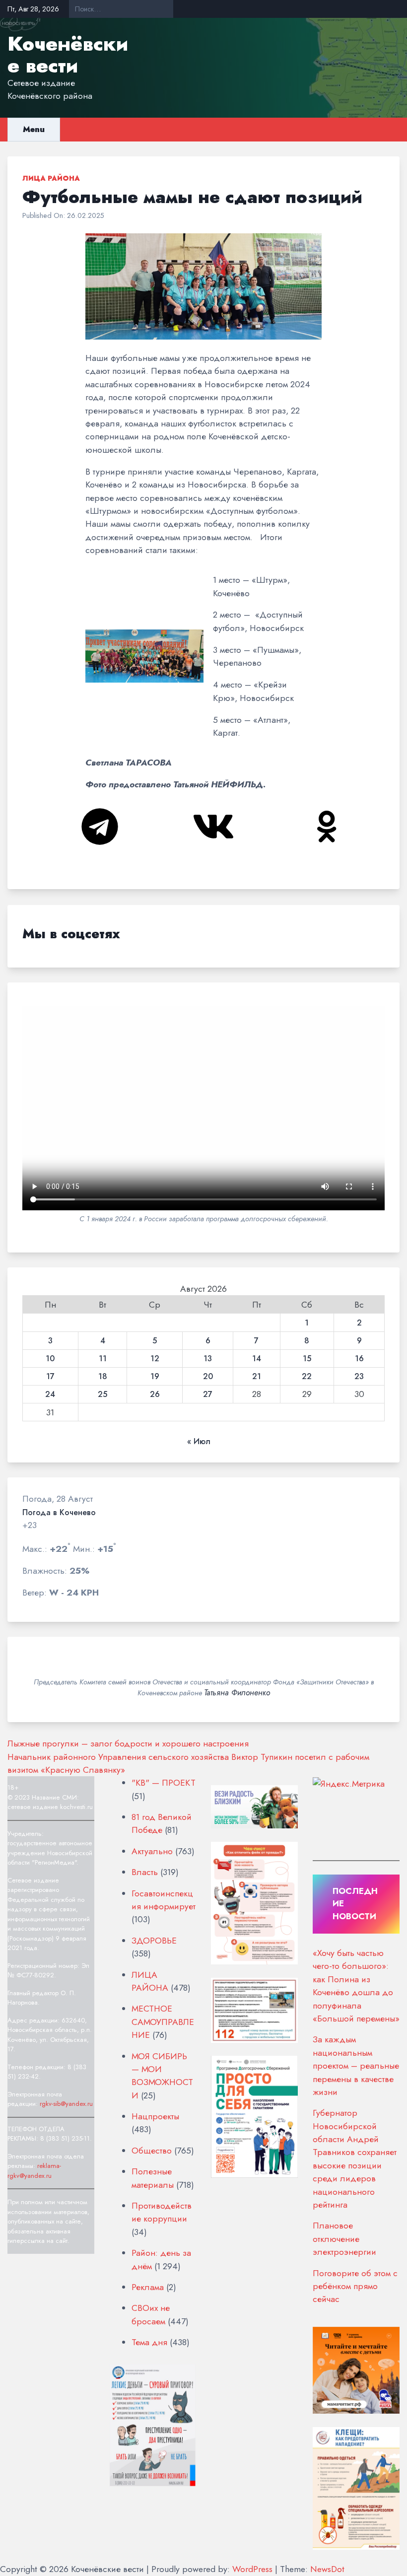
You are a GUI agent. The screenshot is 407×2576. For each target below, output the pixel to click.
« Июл (199, 1442)
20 (208, 1377)
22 (307, 1377)
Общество (152, 2151)
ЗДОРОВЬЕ (154, 1941)
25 (102, 1394)
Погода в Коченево (59, 1513)
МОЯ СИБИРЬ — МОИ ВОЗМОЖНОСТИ (162, 2076)
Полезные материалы (153, 2178)
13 (208, 1359)
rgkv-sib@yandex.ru (66, 2104)
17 (50, 1377)
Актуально (152, 1851)
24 (50, 1394)
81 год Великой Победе (162, 1823)
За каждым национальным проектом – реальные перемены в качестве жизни (356, 2066)
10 (50, 1359)
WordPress (252, 2569)
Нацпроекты (155, 2116)
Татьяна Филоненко (237, 1693)
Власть (145, 1872)
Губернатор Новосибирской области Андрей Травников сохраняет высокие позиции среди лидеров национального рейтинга (355, 2159)
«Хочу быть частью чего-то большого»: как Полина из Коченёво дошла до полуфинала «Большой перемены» (356, 1986)
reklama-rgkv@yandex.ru (34, 2171)
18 (103, 1377)
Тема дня (149, 2342)
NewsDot (327, 2569)
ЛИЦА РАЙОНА (51, 178)
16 (359, 1359)
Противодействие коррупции (162, 2212)
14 (257, 1359)
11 (103, 1359)
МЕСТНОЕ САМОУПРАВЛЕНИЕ (163, 2022)
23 (359, 1377)
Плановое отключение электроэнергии (344, 2239)
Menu (34, 129)
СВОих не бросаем (151, 2314)
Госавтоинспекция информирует (164, 1900)
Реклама (148, 2287)
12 (155, 1359)
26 (155, 1394)
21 (257, 1377)
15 (307, 1359)
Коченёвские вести (68, 55)
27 (208, 1394)
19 (155, 1377)
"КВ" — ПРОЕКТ (164, 1783)
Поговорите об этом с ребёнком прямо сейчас (355, 2286)
